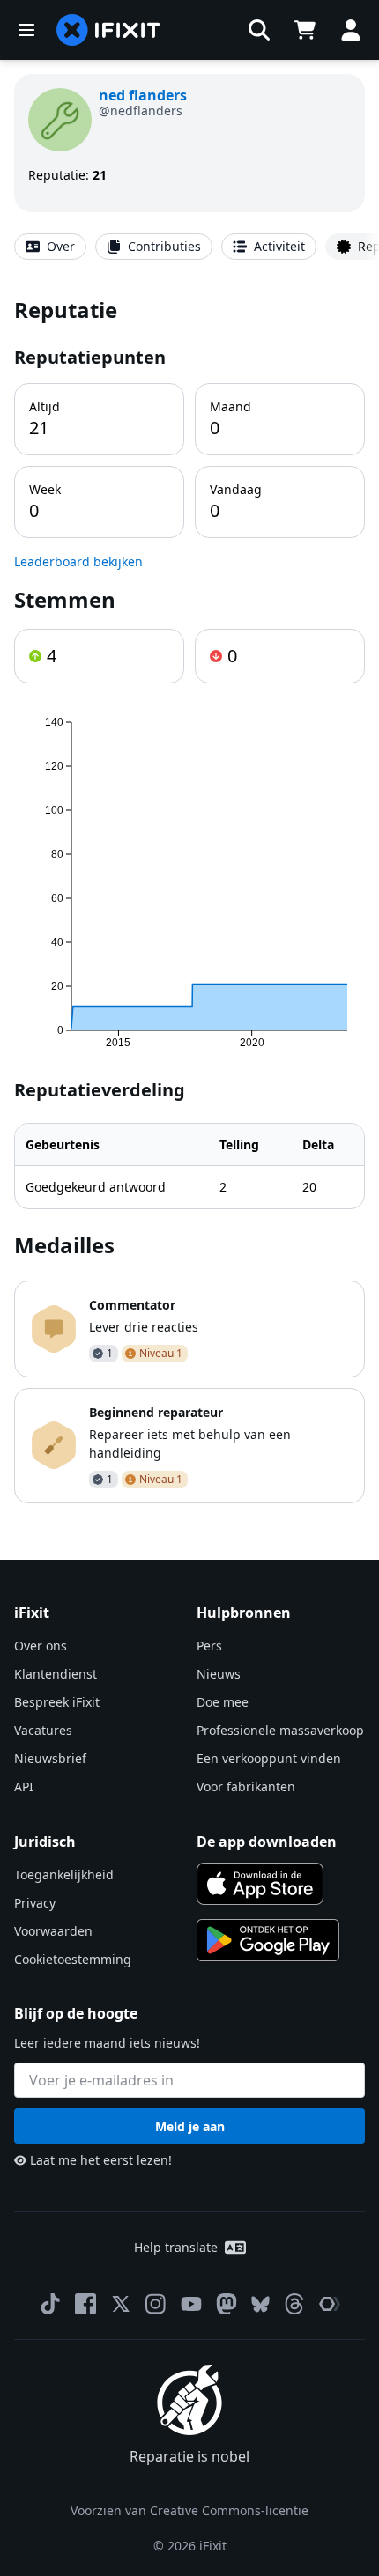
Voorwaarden (53, 1931)
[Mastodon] (227, 2304)
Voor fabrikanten (246, 1786)
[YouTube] (191, 2304)
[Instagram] (156, 2304)
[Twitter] (121, 2304)
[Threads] (294, 2304)
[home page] (108, 30)
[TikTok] (50, 2304)
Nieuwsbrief (50, 1758)
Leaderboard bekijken (78, 561)
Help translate (176, 2247)
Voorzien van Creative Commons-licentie (189, 2510)
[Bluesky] (260, 2304)
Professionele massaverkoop (280, 1730)
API (24, 1786)
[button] (259, 30)
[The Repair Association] (330, 2304)
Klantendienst (56, 1674)
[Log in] (351, 30)
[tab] (50, 247)
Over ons (41, 1646)
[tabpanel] (189, 899)
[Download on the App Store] (260, 1884)
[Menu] (26, 30)
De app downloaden (267, 1842)
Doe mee (223, 1702)
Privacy (35, 1903)
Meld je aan (190, 2126)
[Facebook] (85, 2304)
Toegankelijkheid (64, 1875)
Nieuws (219, 1674)
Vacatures (43, 1730)
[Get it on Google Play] (268, 1940)
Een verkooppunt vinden (269, 1758)
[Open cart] (305, 30)
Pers (209, 1646)
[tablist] (189, 247)
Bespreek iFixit (57, 1702)
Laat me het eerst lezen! (101, 2160)
